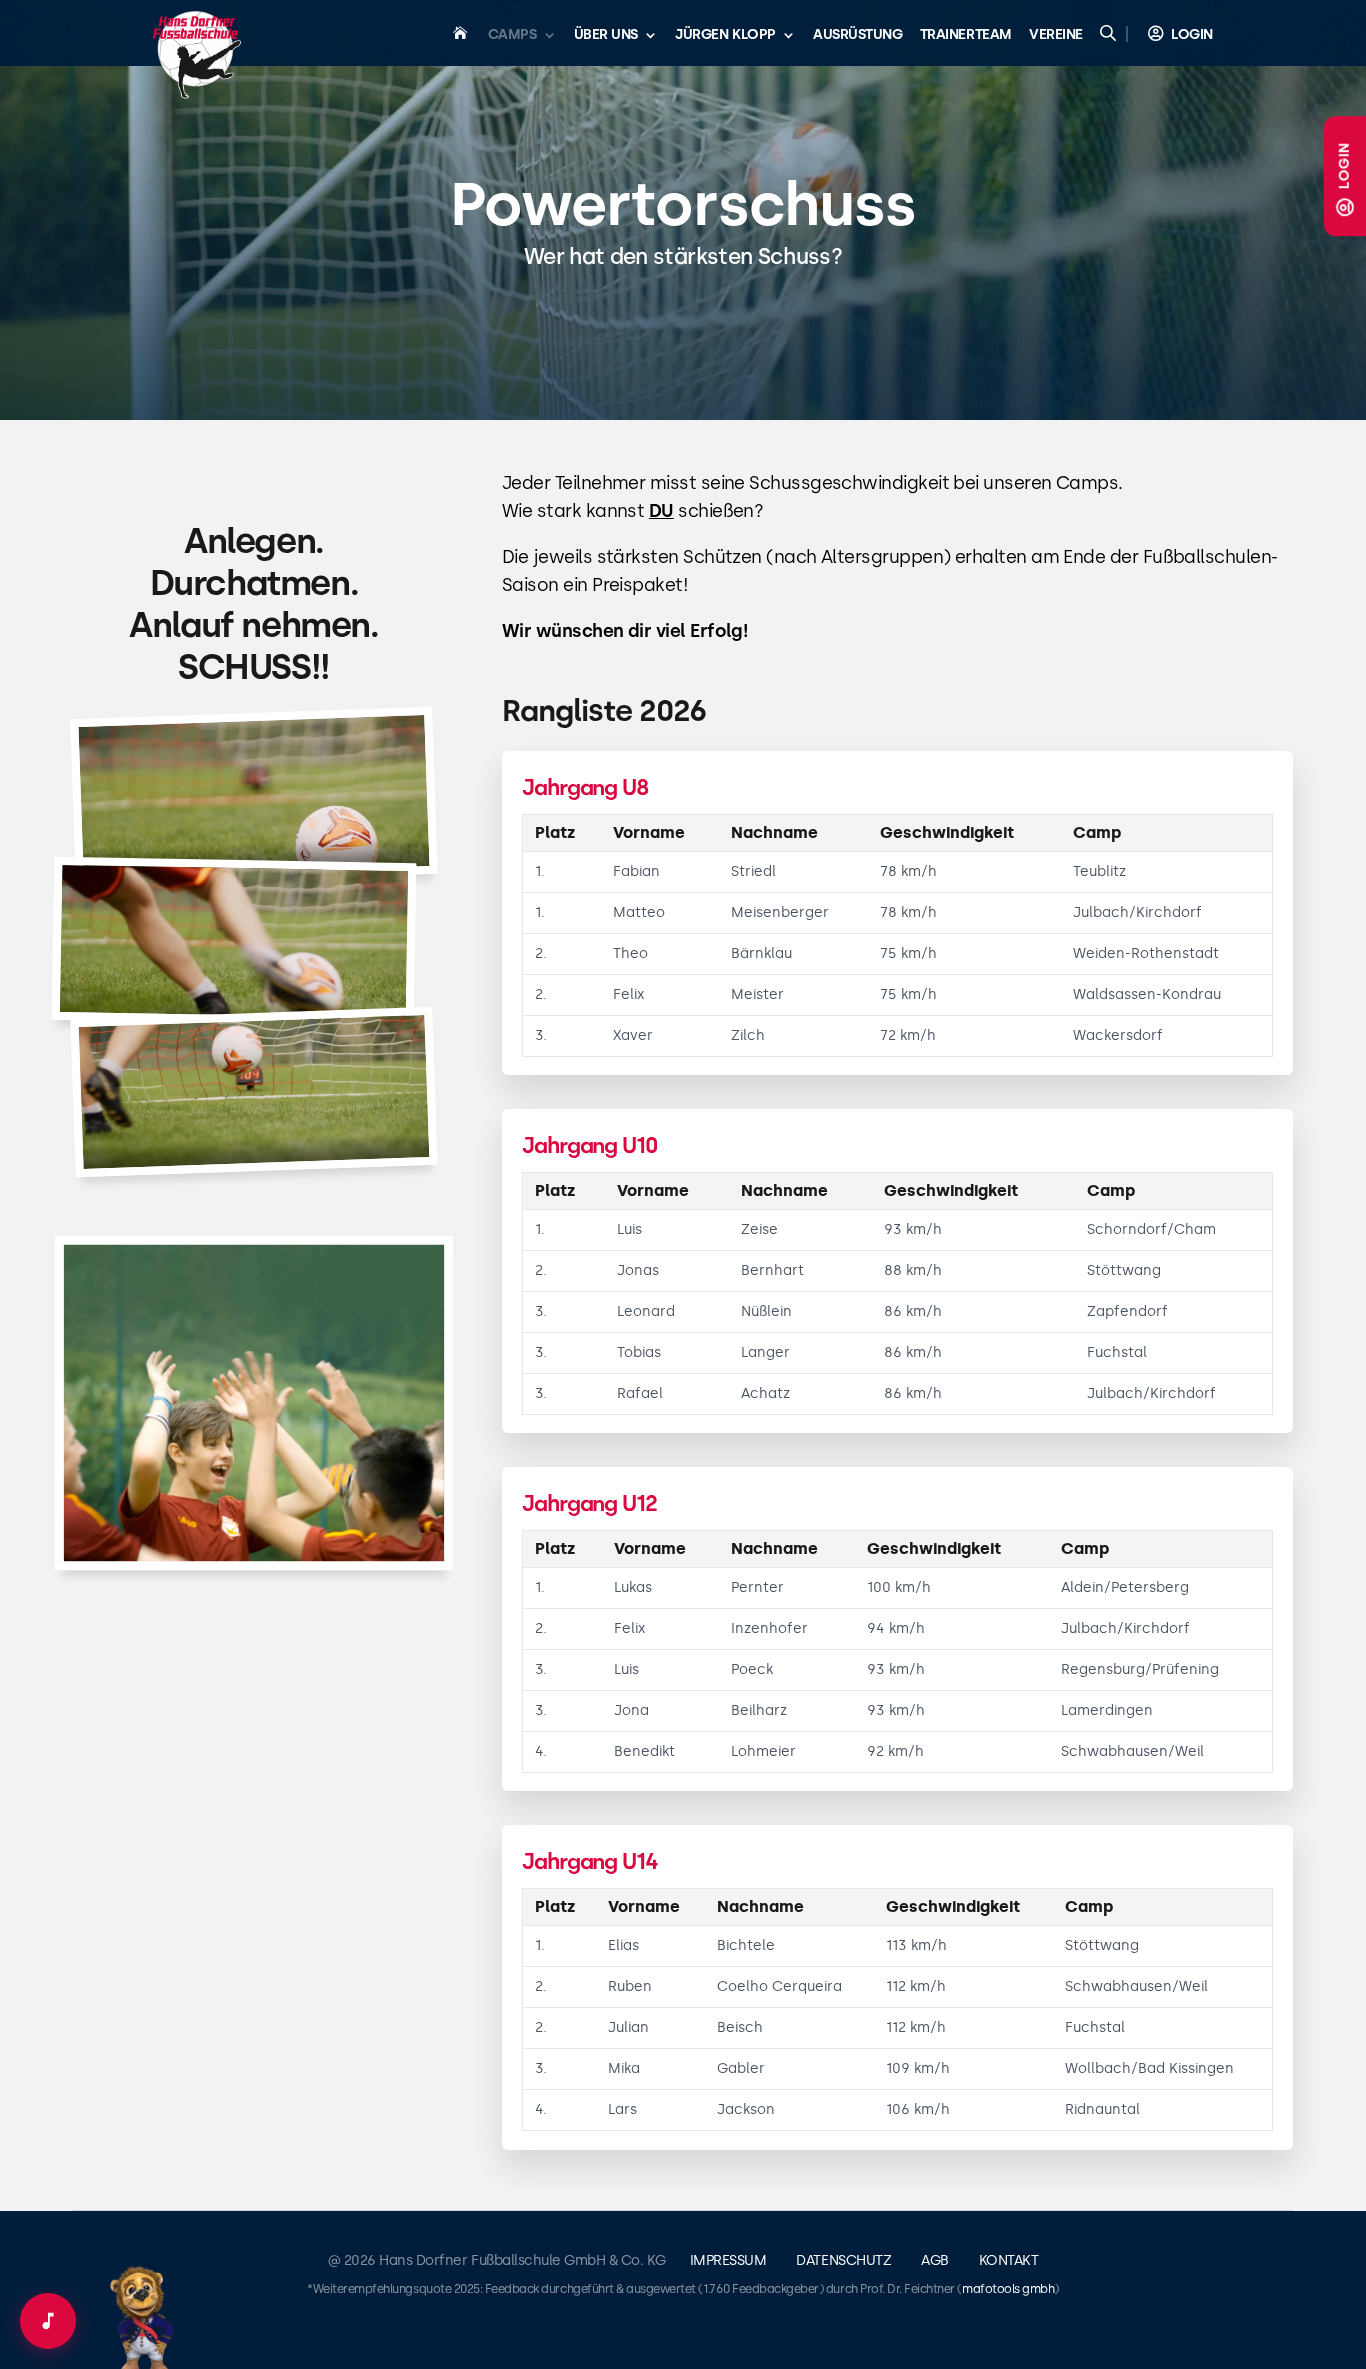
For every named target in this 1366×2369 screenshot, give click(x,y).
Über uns (606, 35)
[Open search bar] (1110, 33)
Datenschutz (843, 2260)
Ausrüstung (857, 35)
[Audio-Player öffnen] (48, 2321)
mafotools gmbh (1008, 2289)
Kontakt (1009, 2260)
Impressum (728, 2260)
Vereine (1056, 35)
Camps (512, 35)
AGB (935, 2260)
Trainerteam (966, 35)
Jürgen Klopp (725, 35)
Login (1344, 165)
